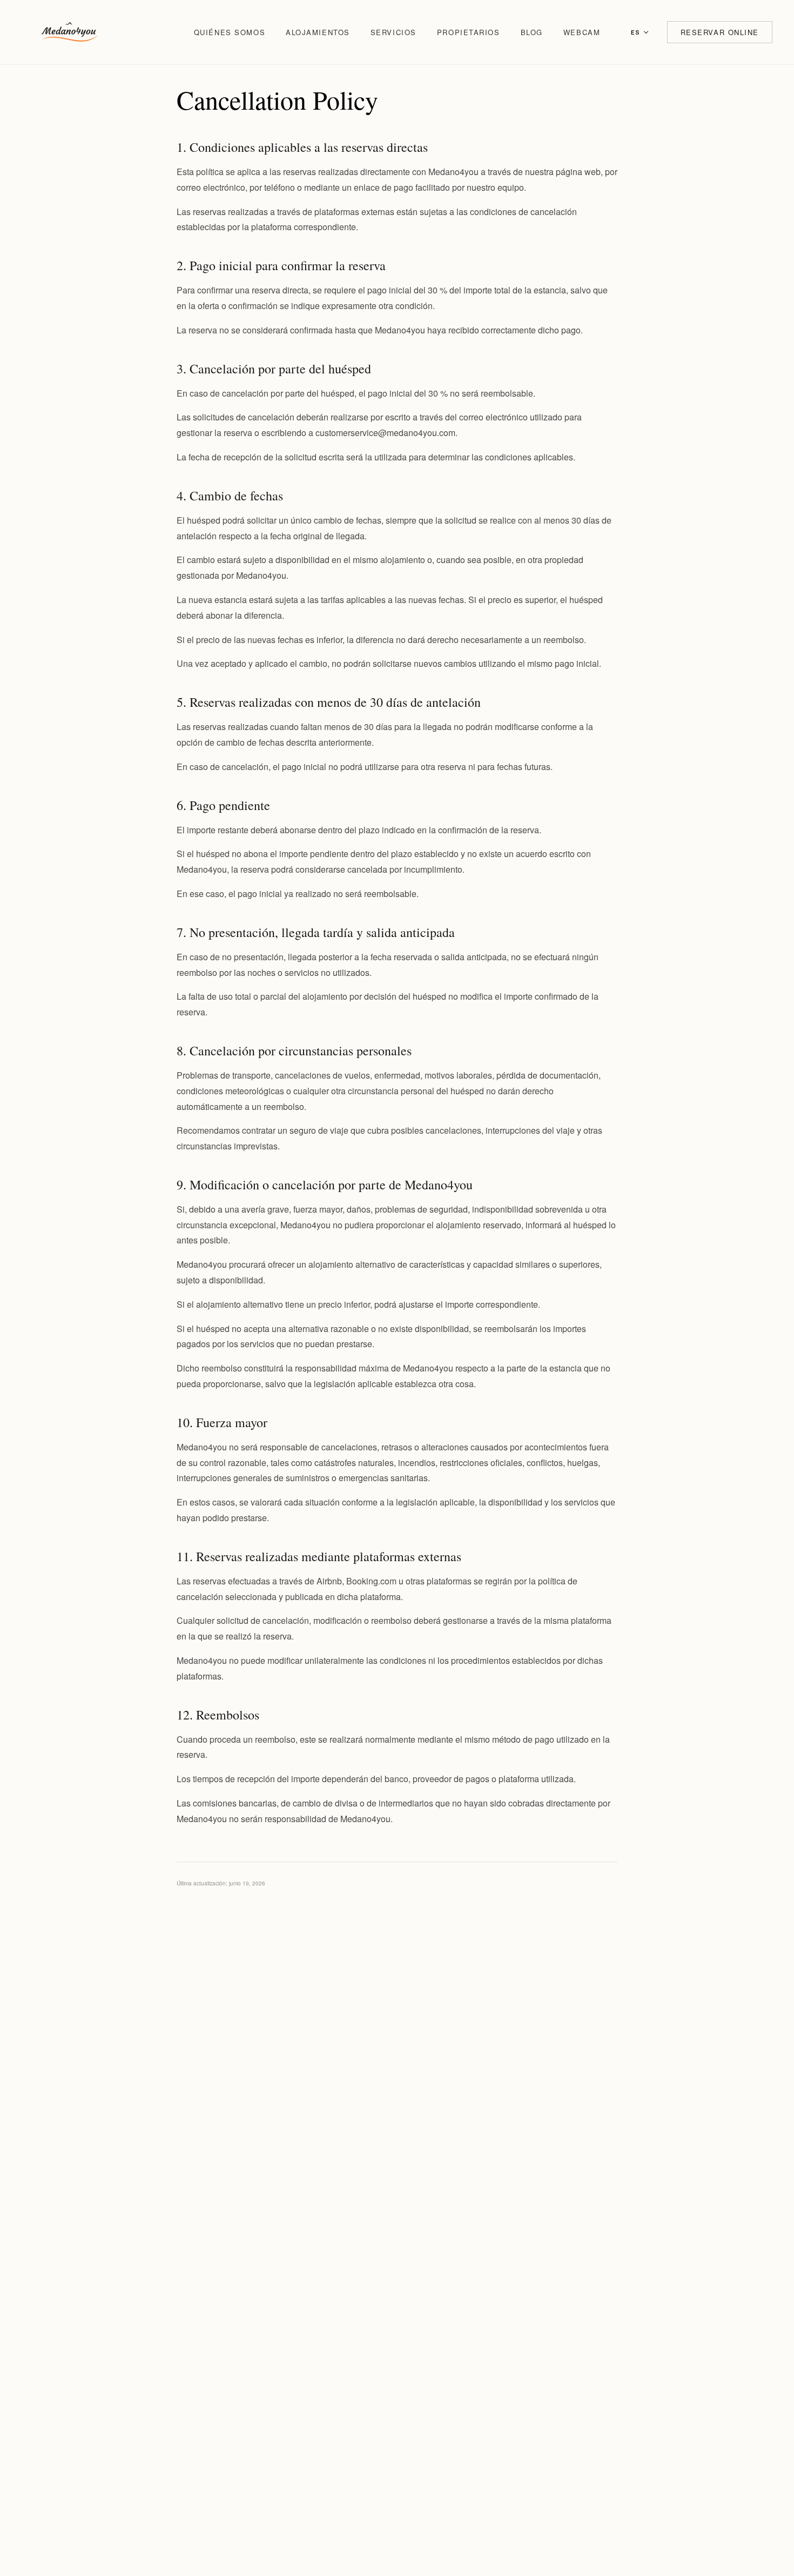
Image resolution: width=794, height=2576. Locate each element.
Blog (532, 32)
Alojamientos (318, 32)
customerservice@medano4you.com (385, 433)
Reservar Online (720, 32)
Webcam (582, 32)
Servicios (393, 32)
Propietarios (469, 32)
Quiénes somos (230, 32)
